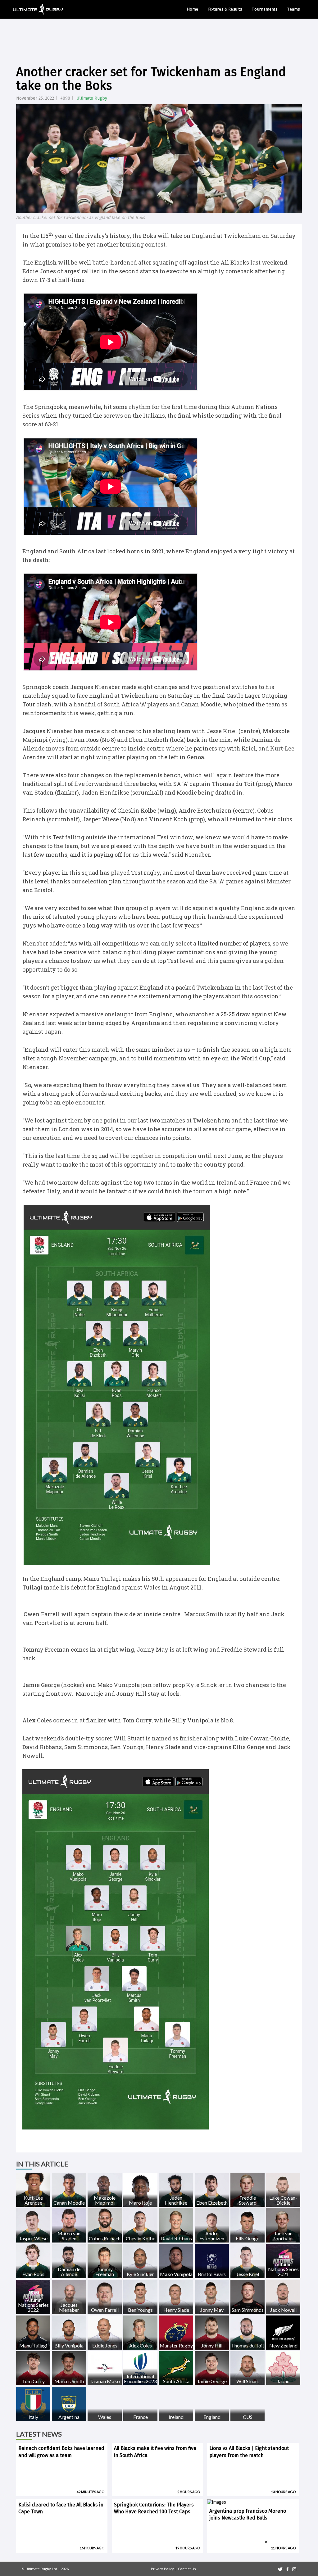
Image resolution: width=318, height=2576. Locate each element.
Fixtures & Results (225, 9)
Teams (294, 9)
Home (193, 9)
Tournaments (265, 9)
